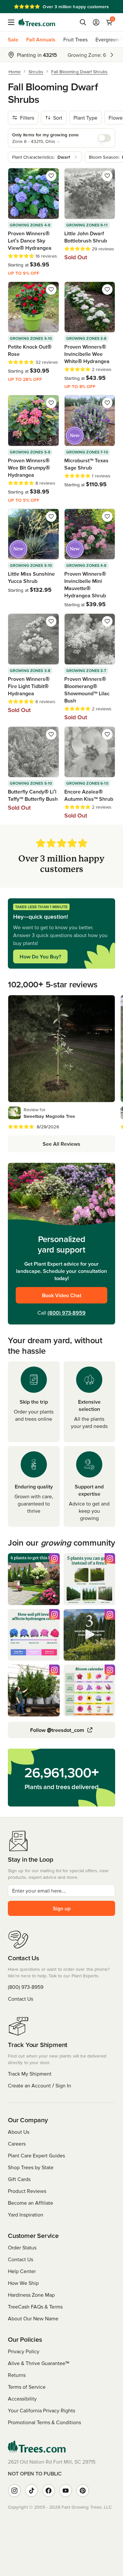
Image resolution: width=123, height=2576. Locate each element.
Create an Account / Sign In (40, 2085)
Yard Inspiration (26, 2215)
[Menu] (13, 22)
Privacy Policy (24, 2351)
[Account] (96, 22)
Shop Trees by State (31, 2167)
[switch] (104, 138)
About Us (19, 2132)
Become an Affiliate (31, 2203)
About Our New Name (33, 2318)
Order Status (22, 2247)
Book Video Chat (62, 1295)
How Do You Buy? (40, 956)
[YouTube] (66, 2491)
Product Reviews (27, 2191)
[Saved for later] (51, 176)
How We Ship (23, 2283)
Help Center (22, 2271)
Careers (17, 2144)
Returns (17, 2375)
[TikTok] (31, 2491)
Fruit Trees (75, 39)
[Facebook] (49, 2491)
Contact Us (20, 1999)
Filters (27, 118)
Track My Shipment (30, 2074)
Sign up (62, 1908)
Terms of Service (27, 2387)
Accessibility (22, 2399)
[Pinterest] (83, 2491)
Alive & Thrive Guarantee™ (39, 2363)
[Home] (37, 22)
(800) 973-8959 (67, 1313)
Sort (58, 118)
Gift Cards (19, 2179)
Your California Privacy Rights (41, 2410)
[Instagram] (14, 2491)
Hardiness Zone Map (31, 2295)
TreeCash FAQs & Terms (35, 2307)
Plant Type (85, 118)
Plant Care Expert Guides (36, 2155)
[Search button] (83, 22)
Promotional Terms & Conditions (44, 2422)
